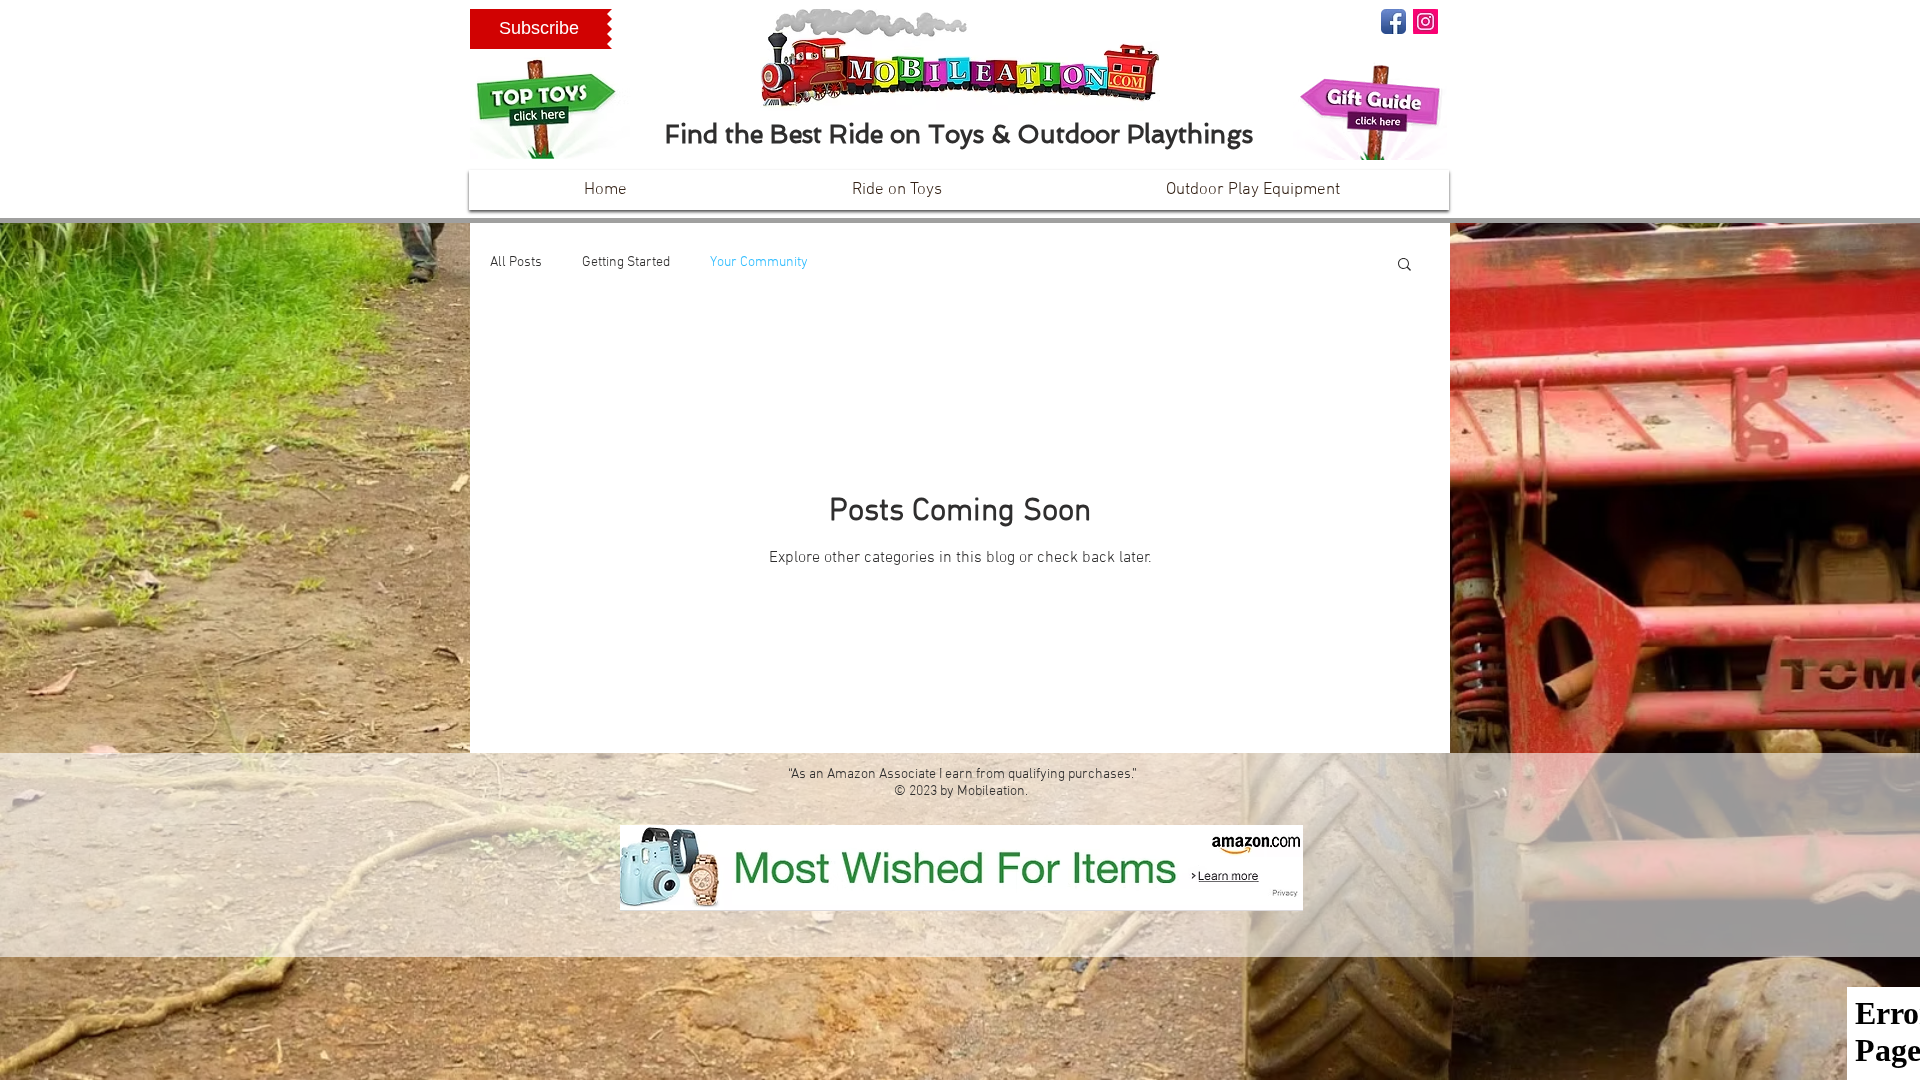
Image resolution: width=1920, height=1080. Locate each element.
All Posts (516, 262)
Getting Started (626, 262)
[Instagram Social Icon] (1425, 21)
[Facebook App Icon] (1393, 21)
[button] (538, 29)
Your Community (759, 262)
